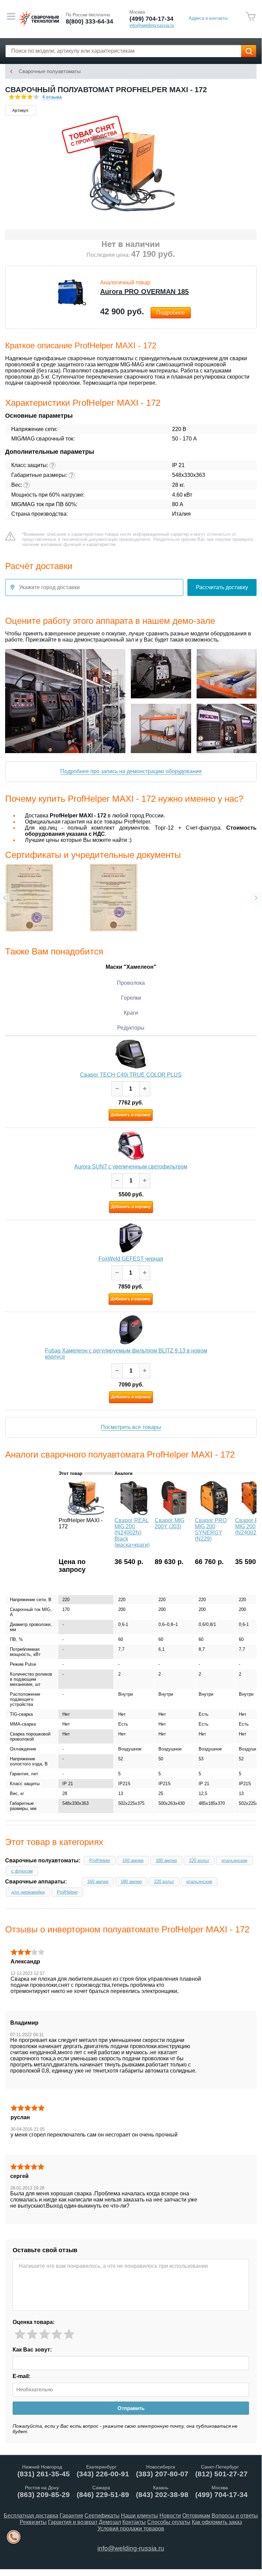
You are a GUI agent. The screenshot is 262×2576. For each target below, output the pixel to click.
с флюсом (22, 1871)
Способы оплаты (169, 2522)
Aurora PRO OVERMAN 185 (144, 292)
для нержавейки (28, 1892)
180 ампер (166, 1860)
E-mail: (21, 2376)
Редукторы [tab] (131, 1028)
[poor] (32, 2334)
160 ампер (133, 1860)
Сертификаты (102, 2516)
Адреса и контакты (208, 18)
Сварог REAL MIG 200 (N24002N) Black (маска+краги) (132, 1533)
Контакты (134, 2522)
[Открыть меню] (11, 16)
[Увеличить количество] (145, 1089)
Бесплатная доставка (31, 2516)
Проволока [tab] (131, 983)
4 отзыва (52, 97)
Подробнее (171, 313)
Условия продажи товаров (131, 2529)
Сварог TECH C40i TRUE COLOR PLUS (131, 1075)
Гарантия (71, 2516)
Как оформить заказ (217, 2522)
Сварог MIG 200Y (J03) (169, 1523)
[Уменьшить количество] (117, 1089)
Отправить (131, 2408)
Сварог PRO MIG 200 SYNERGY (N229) (211, 1530)
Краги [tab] (131, 1013)
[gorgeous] (69, 2334)
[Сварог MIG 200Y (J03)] (174, 1513)
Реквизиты (33, 2522)
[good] (57, 2334)
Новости (170, 2516)
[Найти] (249, 51)
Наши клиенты (140, 2516)
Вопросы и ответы (235, 2516)
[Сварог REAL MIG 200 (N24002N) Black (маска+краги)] (134, 1513)
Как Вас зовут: (32, 2349)
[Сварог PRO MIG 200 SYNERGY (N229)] (214, 1513)
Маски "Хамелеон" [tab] (131, 967)
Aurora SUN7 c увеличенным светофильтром (131, 1167)
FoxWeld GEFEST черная (131, 1259)
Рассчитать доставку (222, 587)
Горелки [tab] (131, 998)
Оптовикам (196, 2516)
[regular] (44, 2334)
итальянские (234, 1860)
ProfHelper (100, 1860)
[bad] (20, 2334)
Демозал (110, 2522)
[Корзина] (251, 16)
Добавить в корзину (131, 1115)
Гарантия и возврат (73, 2522)
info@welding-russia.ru (131, 2548)
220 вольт (199, 1860)
